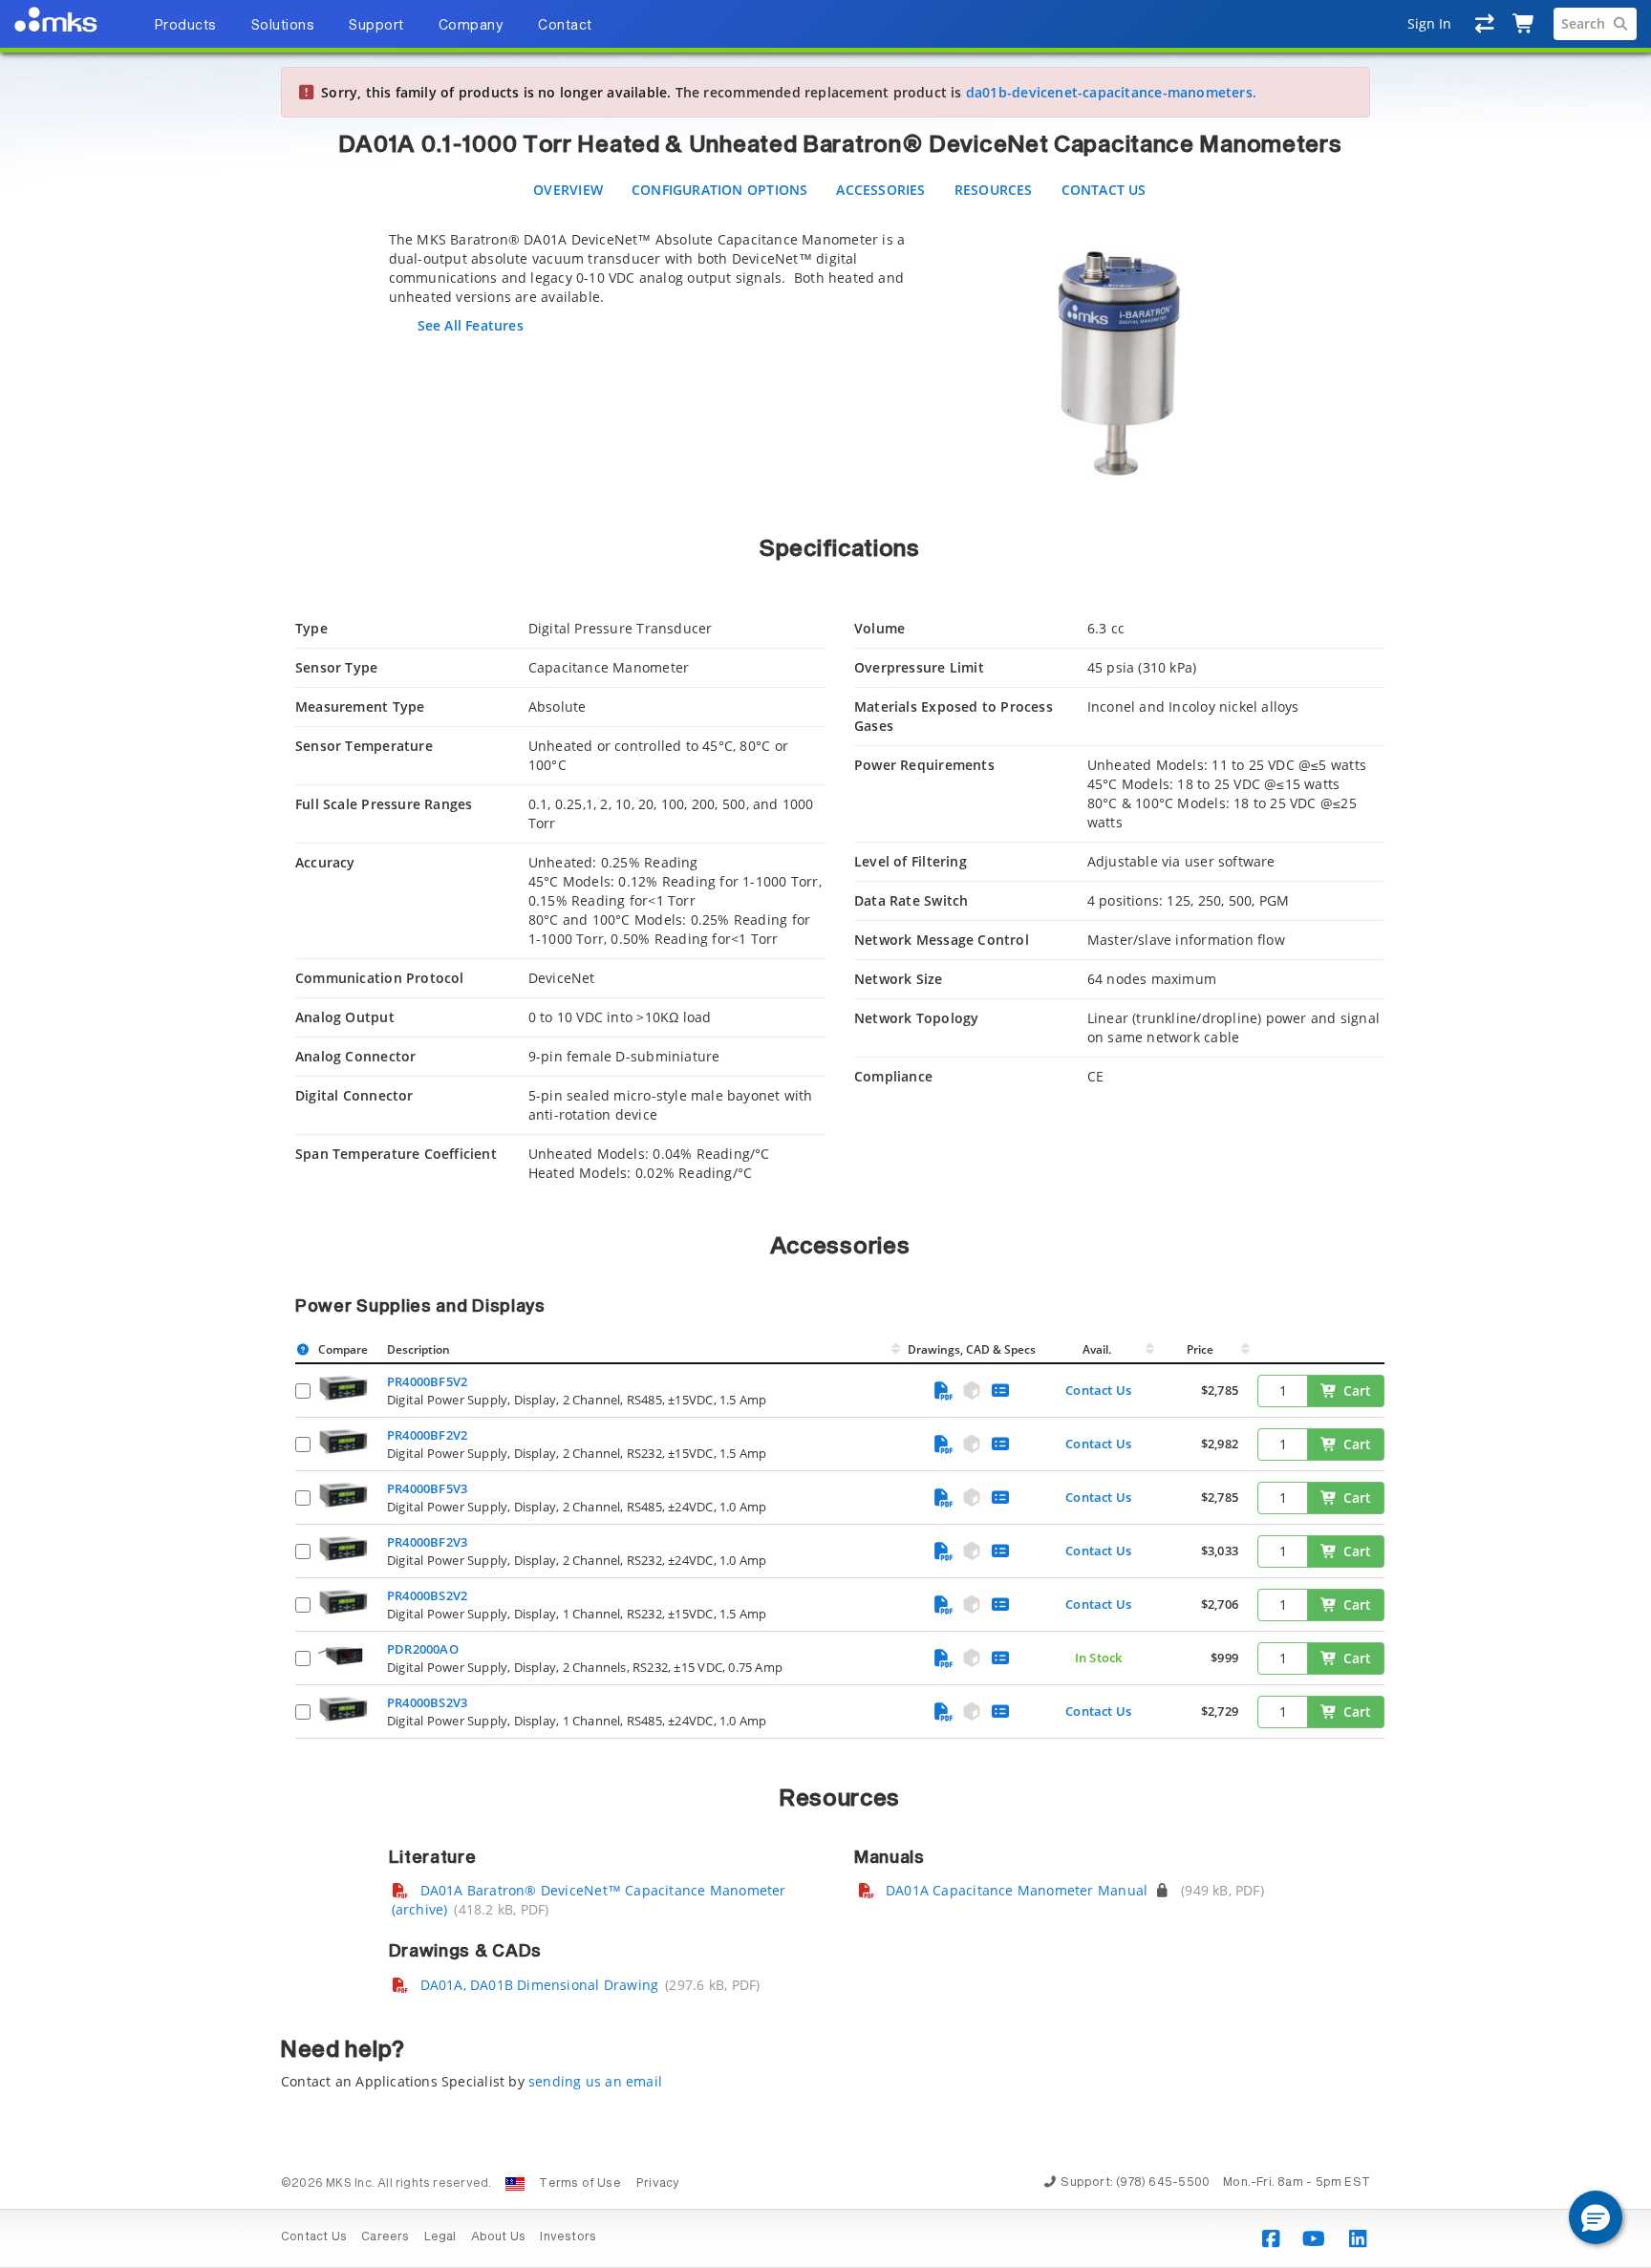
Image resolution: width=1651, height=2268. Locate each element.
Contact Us (1104, 190)
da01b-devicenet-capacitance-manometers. (1111, 92)
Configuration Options (719, 190)
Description (418, 1349)
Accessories (880, 190)
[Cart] (1524, 24)
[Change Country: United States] (515, 2184)
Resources (994, 190)
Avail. (1098, 1349)
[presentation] (825, 1134)
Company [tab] (472, 26)
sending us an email (595, 2081)
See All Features (471, 325)
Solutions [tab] (283, 26)
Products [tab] (185, 26)
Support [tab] (376, 26)
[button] (1596, 2217)
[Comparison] (1485, 24)
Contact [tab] (565, 26)
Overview (568, 190)
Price (1200, 1349)
